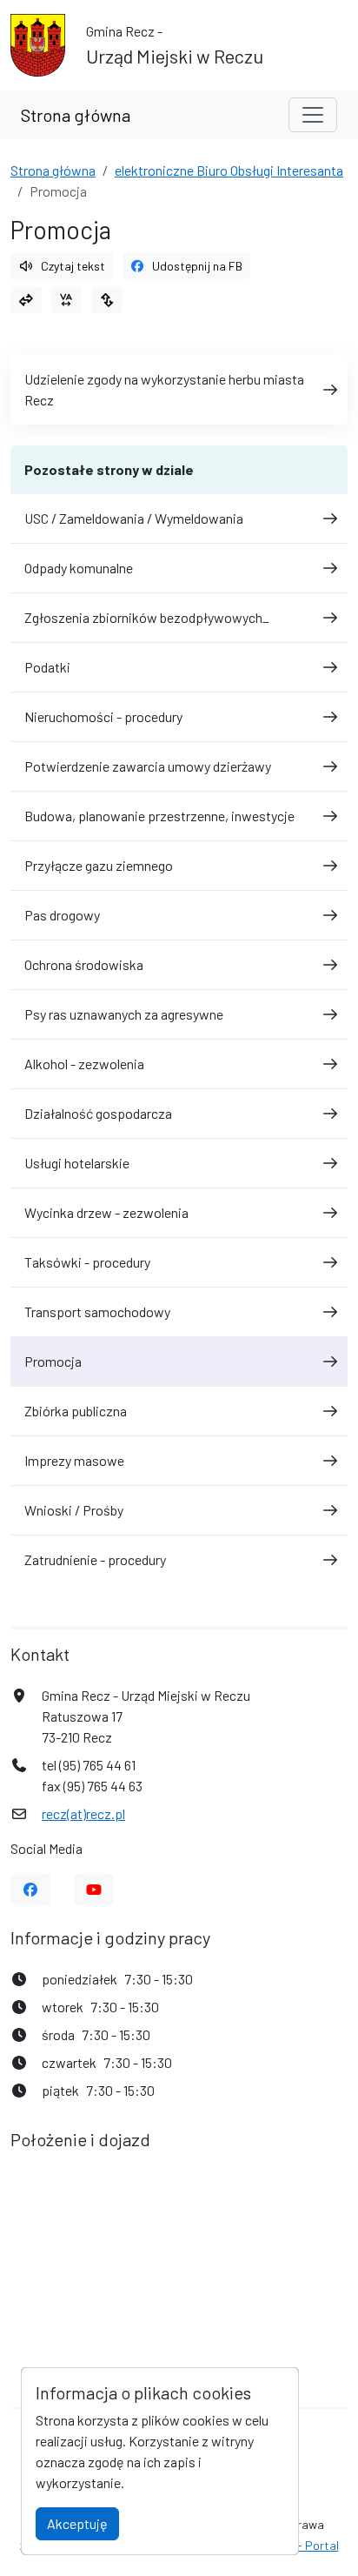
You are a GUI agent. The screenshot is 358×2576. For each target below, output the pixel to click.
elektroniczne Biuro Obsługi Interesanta (229, 170)
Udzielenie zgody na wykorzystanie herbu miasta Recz (164, 389)
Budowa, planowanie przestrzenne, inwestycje (159, 816)
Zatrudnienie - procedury (95, 1559)
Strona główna (76, 115)
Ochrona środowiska (84, 964)
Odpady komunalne (79, 568)
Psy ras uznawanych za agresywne (124, 1014)
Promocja (53, 1361)
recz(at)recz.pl (83, 1813)
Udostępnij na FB (197, 266)
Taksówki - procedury (87, 1262)
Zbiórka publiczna (76, 1411)
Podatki (47, 667)
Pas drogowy (62, 915)
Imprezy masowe (74, 1460)
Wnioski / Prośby (74, 1510)
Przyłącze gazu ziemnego (99, 865)
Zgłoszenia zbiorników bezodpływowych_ (147, 617)
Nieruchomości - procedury (103, 716)
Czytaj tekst (73, 266)
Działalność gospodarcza (98, 1113)
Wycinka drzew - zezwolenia (106, 1212)
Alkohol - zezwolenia (84, 1064)
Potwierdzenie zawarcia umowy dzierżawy (148, 766)
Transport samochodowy (97, 1311)
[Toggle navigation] (313, 115)
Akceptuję (77, 2523)
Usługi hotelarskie (77, 1163)
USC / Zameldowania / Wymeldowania (134, 518)
